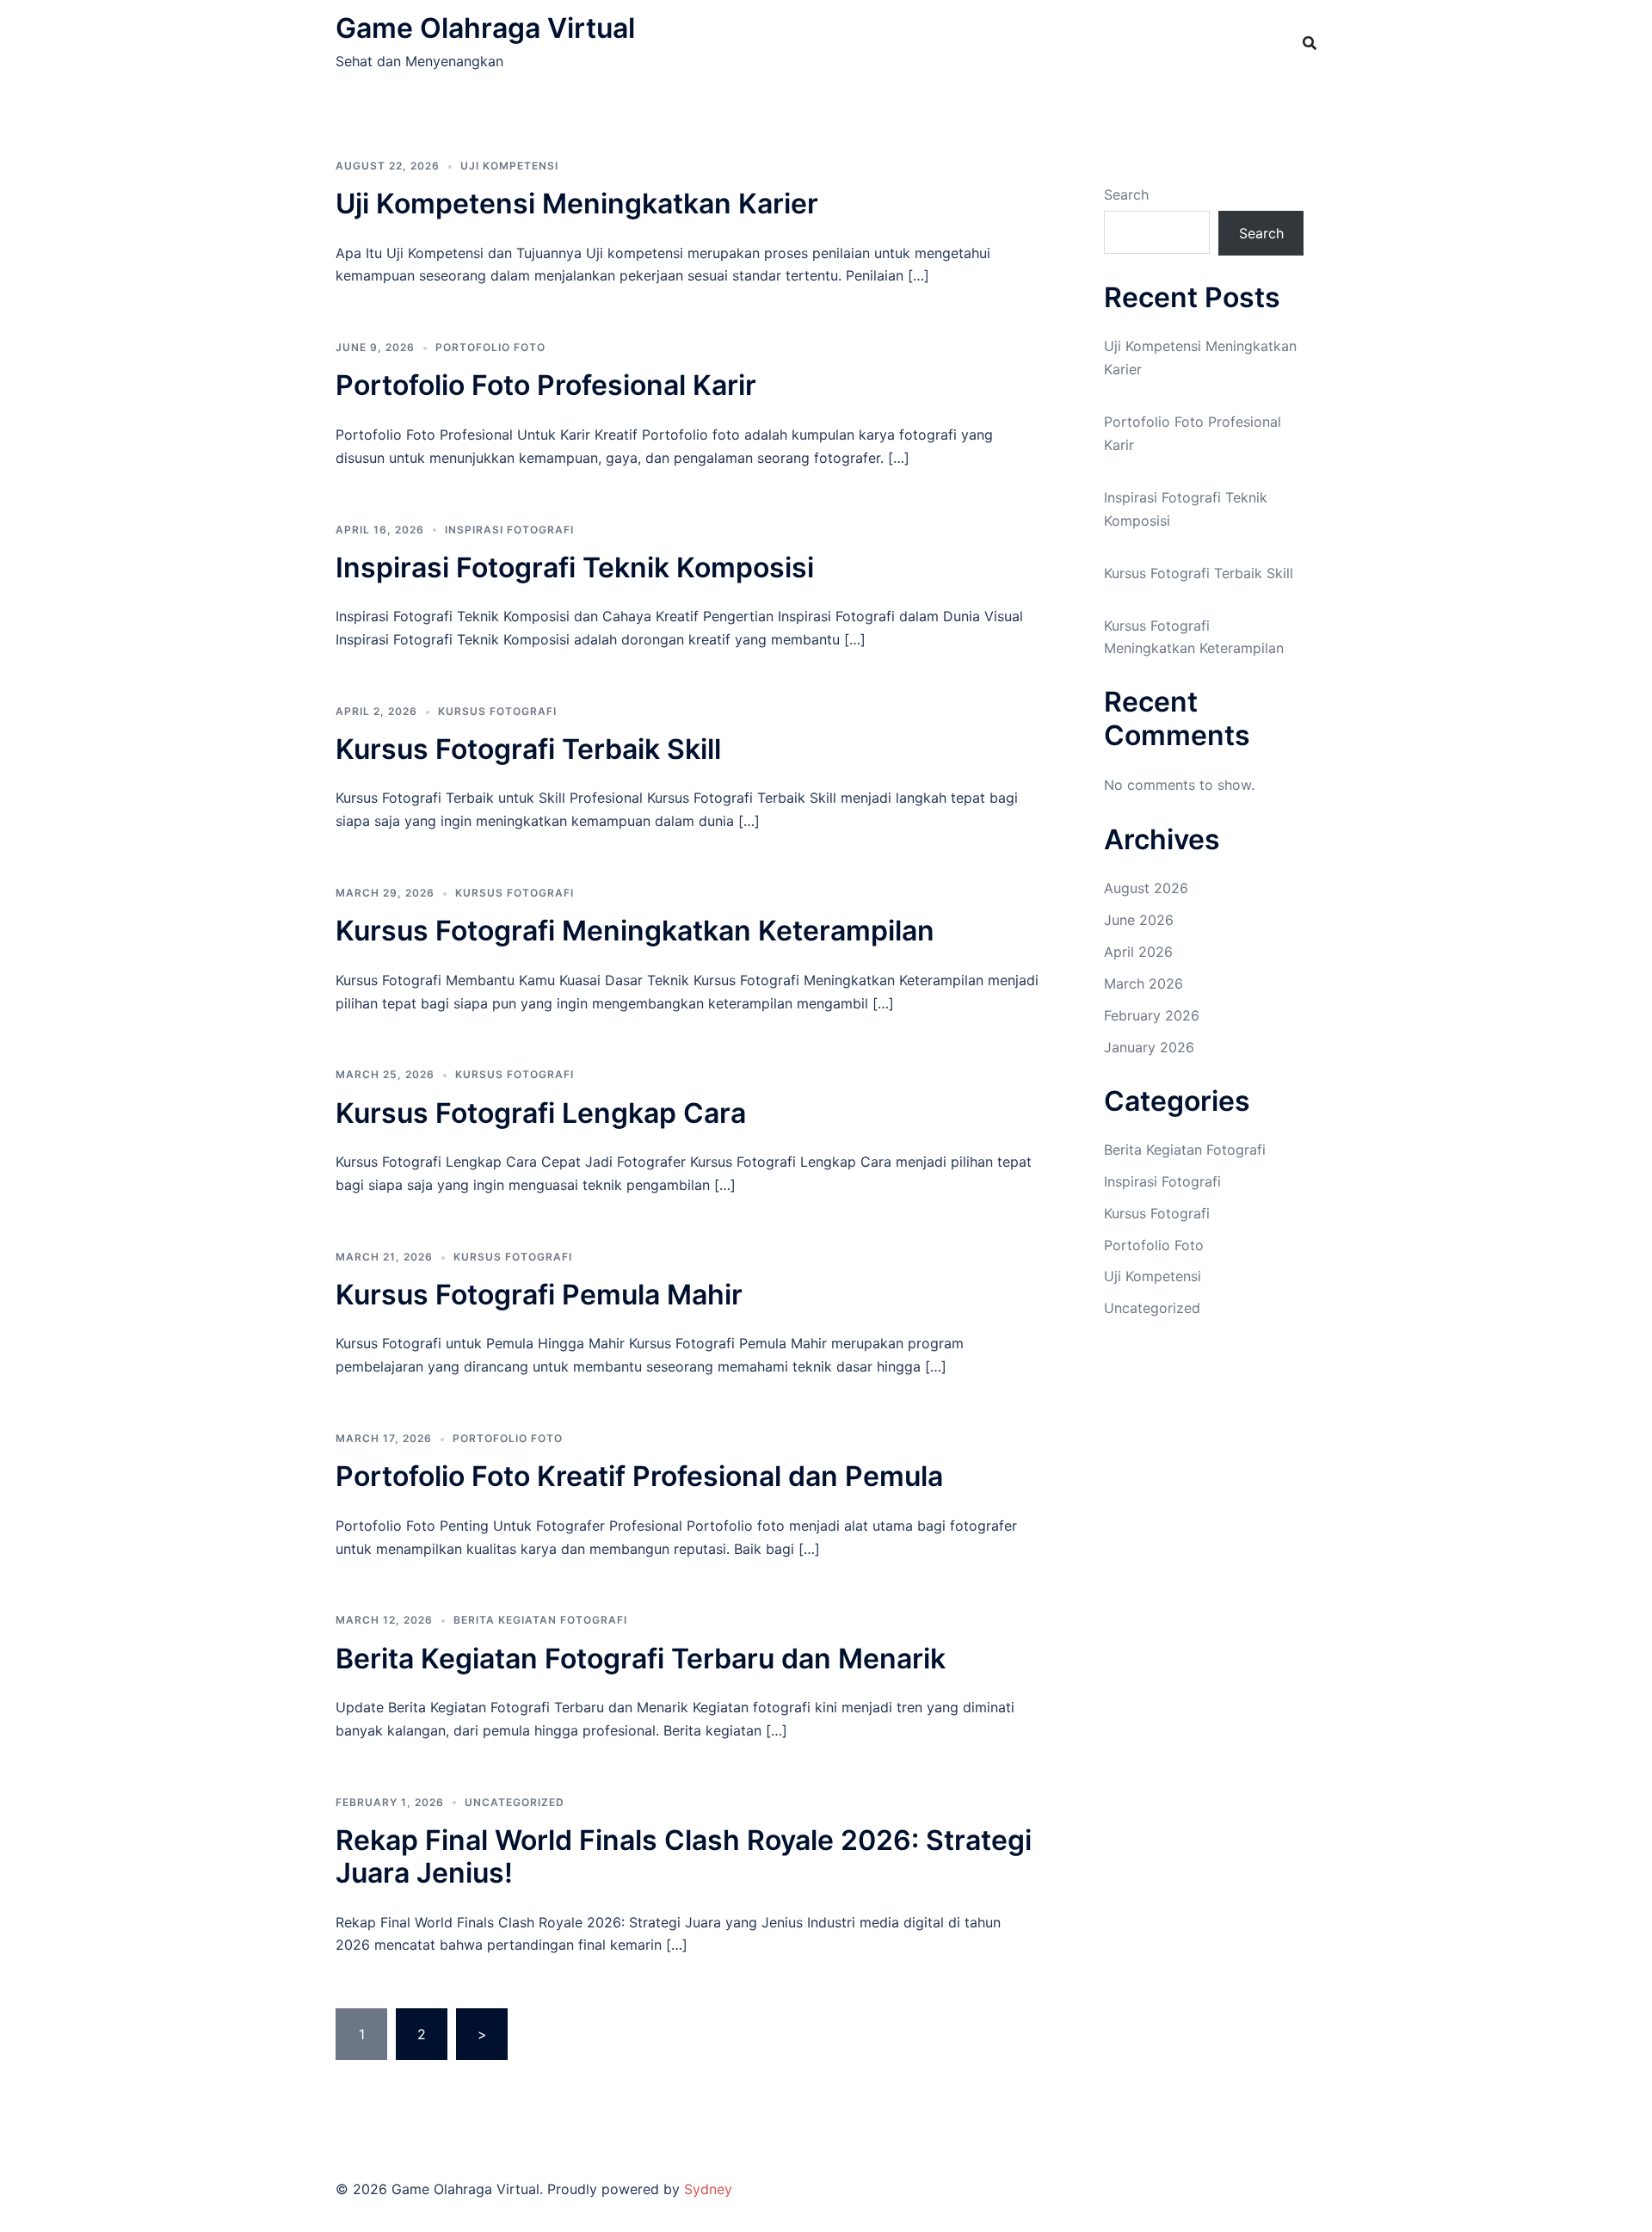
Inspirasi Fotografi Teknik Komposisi (575, 567)
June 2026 (1139, 920)
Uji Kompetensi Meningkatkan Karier (577, 203)
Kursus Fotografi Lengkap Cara (541, 1113)
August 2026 (1146, 888)
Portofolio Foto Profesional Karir (546, 385)
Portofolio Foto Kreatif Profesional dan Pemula (639, 1476)
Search (1126, 194)
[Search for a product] (1310, 43)
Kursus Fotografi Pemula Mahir (539, 1295)
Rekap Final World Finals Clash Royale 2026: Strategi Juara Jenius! (684, 1856)
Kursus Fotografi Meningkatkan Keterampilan (635, 931)
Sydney (708, 2189)
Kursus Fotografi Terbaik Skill (528, 749)
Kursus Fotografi (497, 711)
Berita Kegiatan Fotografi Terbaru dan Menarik (641, 1659)
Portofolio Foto (490, 347)
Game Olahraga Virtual (485, 28)
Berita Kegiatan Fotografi (540, 1620)
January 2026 (1149, 1047)
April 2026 (1138, 952)
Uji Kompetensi (509, 166)
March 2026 (1143, 983)
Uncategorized (515, 1802)
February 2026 (1152, 1015)
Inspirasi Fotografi (509, 530)
